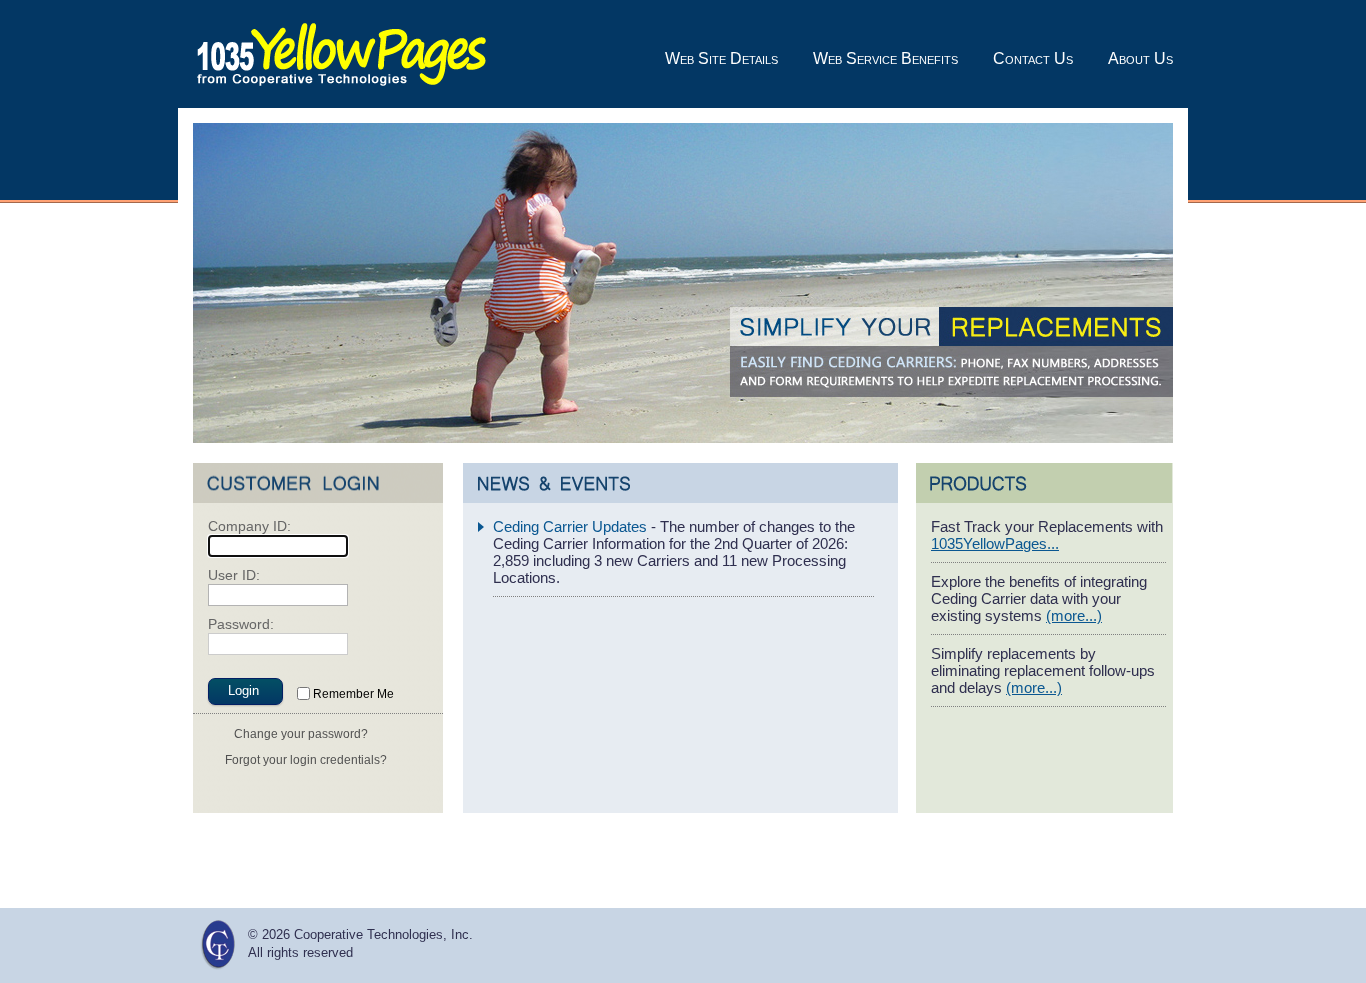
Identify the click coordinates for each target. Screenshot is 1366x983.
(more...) (1074, 615)
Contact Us (1033, 58)
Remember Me (353, 694)
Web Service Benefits (885, 58)
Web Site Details (721, 58)
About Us (1140, 58)
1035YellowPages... (995, 543)
